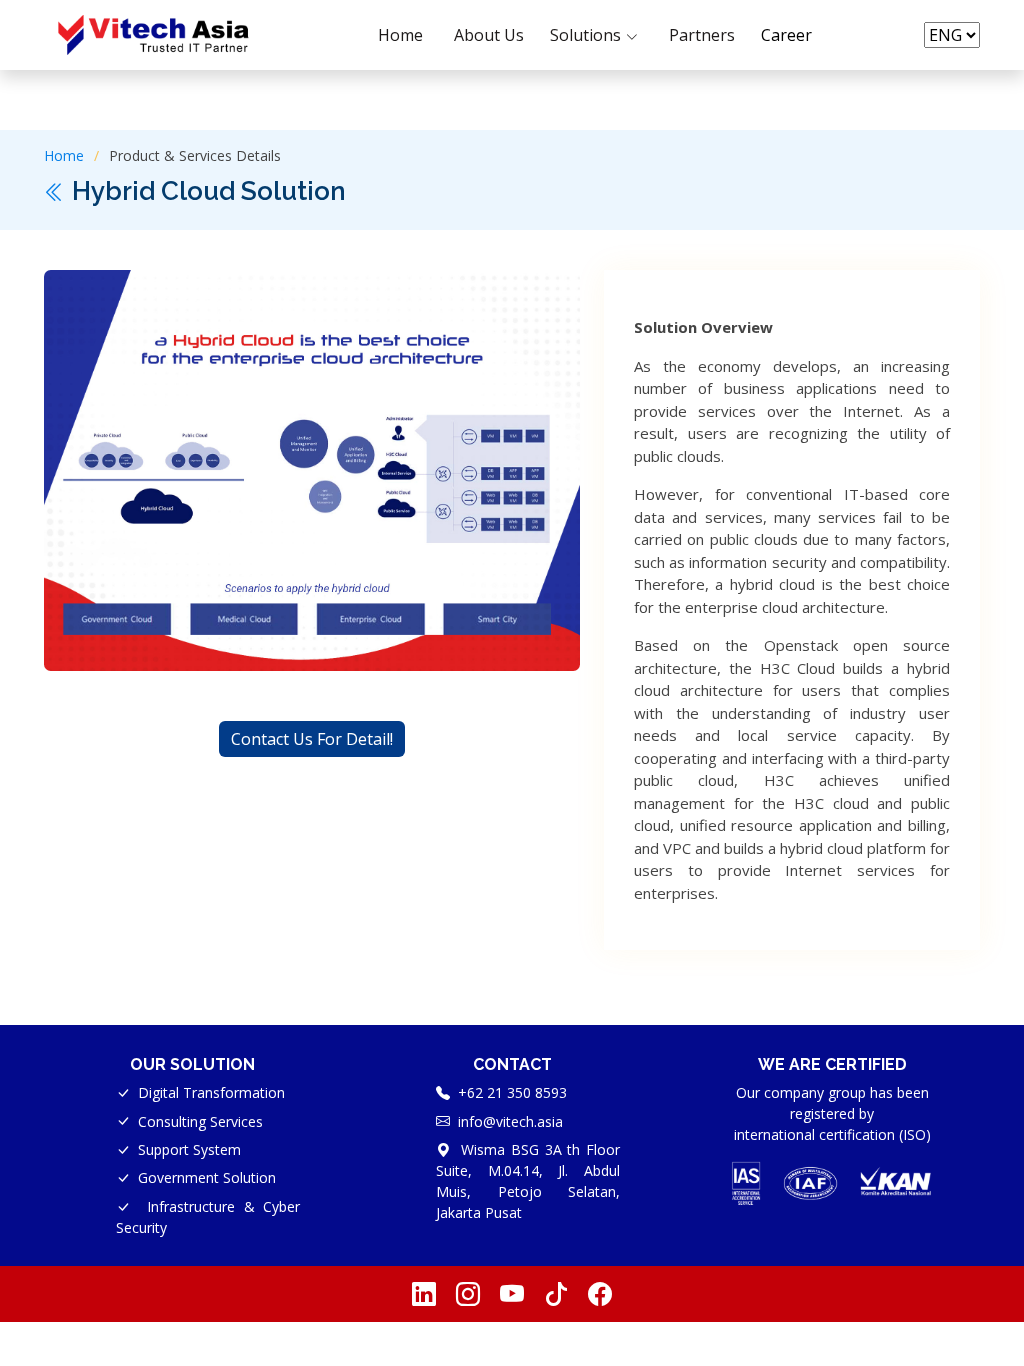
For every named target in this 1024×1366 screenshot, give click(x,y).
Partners (702, 35)
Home (400, 35)
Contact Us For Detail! (312, 739)
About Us (489, 35)
